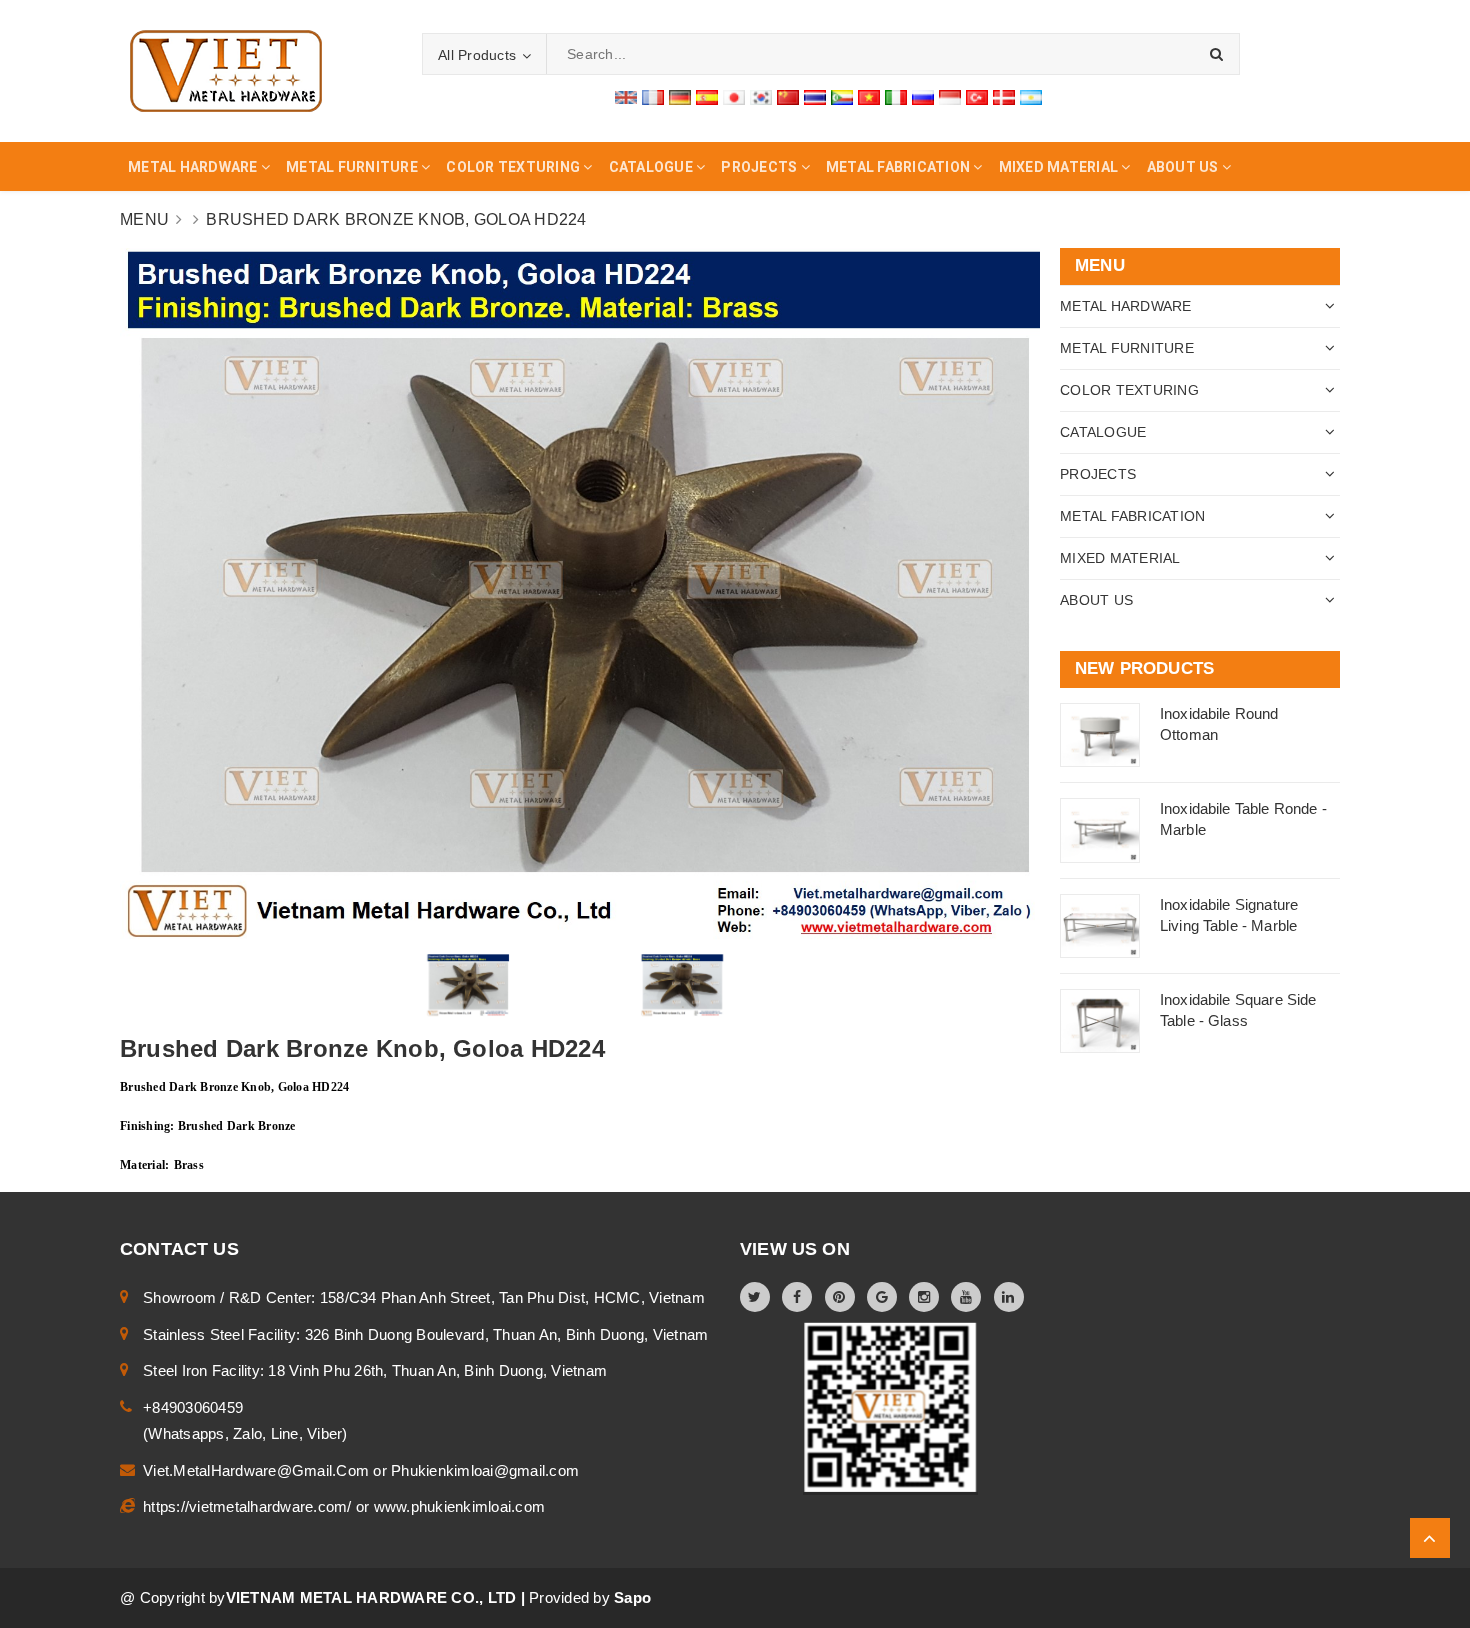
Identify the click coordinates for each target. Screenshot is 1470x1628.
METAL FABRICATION (1132, 516)
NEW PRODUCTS (1144, 668)
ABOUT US (1096, 600)
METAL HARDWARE (1126, 306)
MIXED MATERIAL (1120, 558)
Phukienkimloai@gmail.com (485, 1470)
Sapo (632, 1597)
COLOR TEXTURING (1129, 390)
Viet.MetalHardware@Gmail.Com (258, 1470)
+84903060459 (193, 1407)
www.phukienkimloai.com (460, 1506)
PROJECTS (1098, 474)
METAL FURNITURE (1127, 348)
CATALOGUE (1103, 432)
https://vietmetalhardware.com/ (249, 1506)
